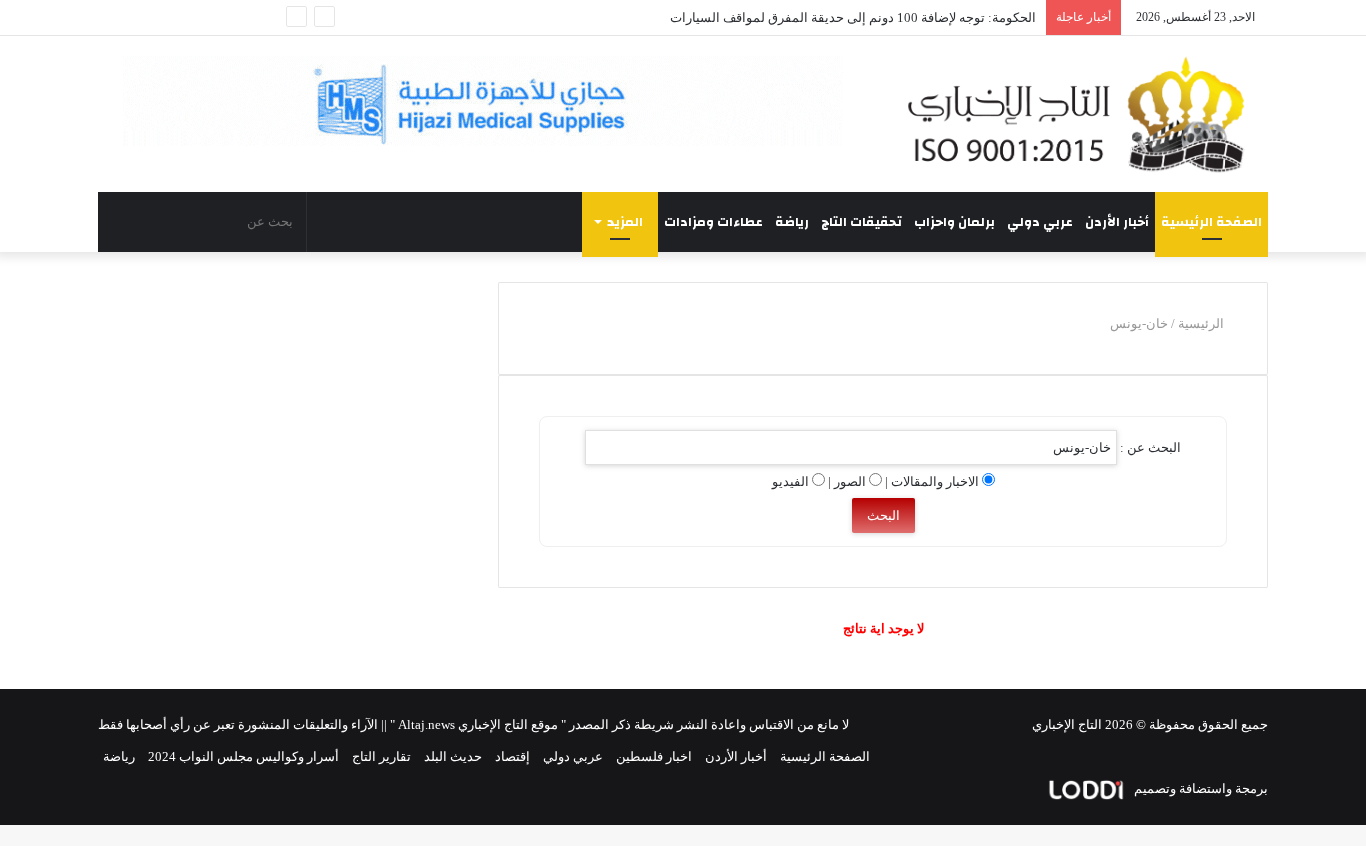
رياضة (792, 222)
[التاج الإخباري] (1083, 114)
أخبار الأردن (1117, 222)
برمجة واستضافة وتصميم (1199, 788)
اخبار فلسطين (654, 756)
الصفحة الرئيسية (1211, 222)
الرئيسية (1202, 323)
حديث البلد (453, 756)
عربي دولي (1040, 222)
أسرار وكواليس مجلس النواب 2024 (243, 756)
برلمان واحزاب (954, 222)
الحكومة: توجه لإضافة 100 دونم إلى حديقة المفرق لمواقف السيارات (853, 17)
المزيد (625, 222)
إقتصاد (512, 756)
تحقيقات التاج (861, 222)
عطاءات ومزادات (713, 222)
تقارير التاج (381, 756)
